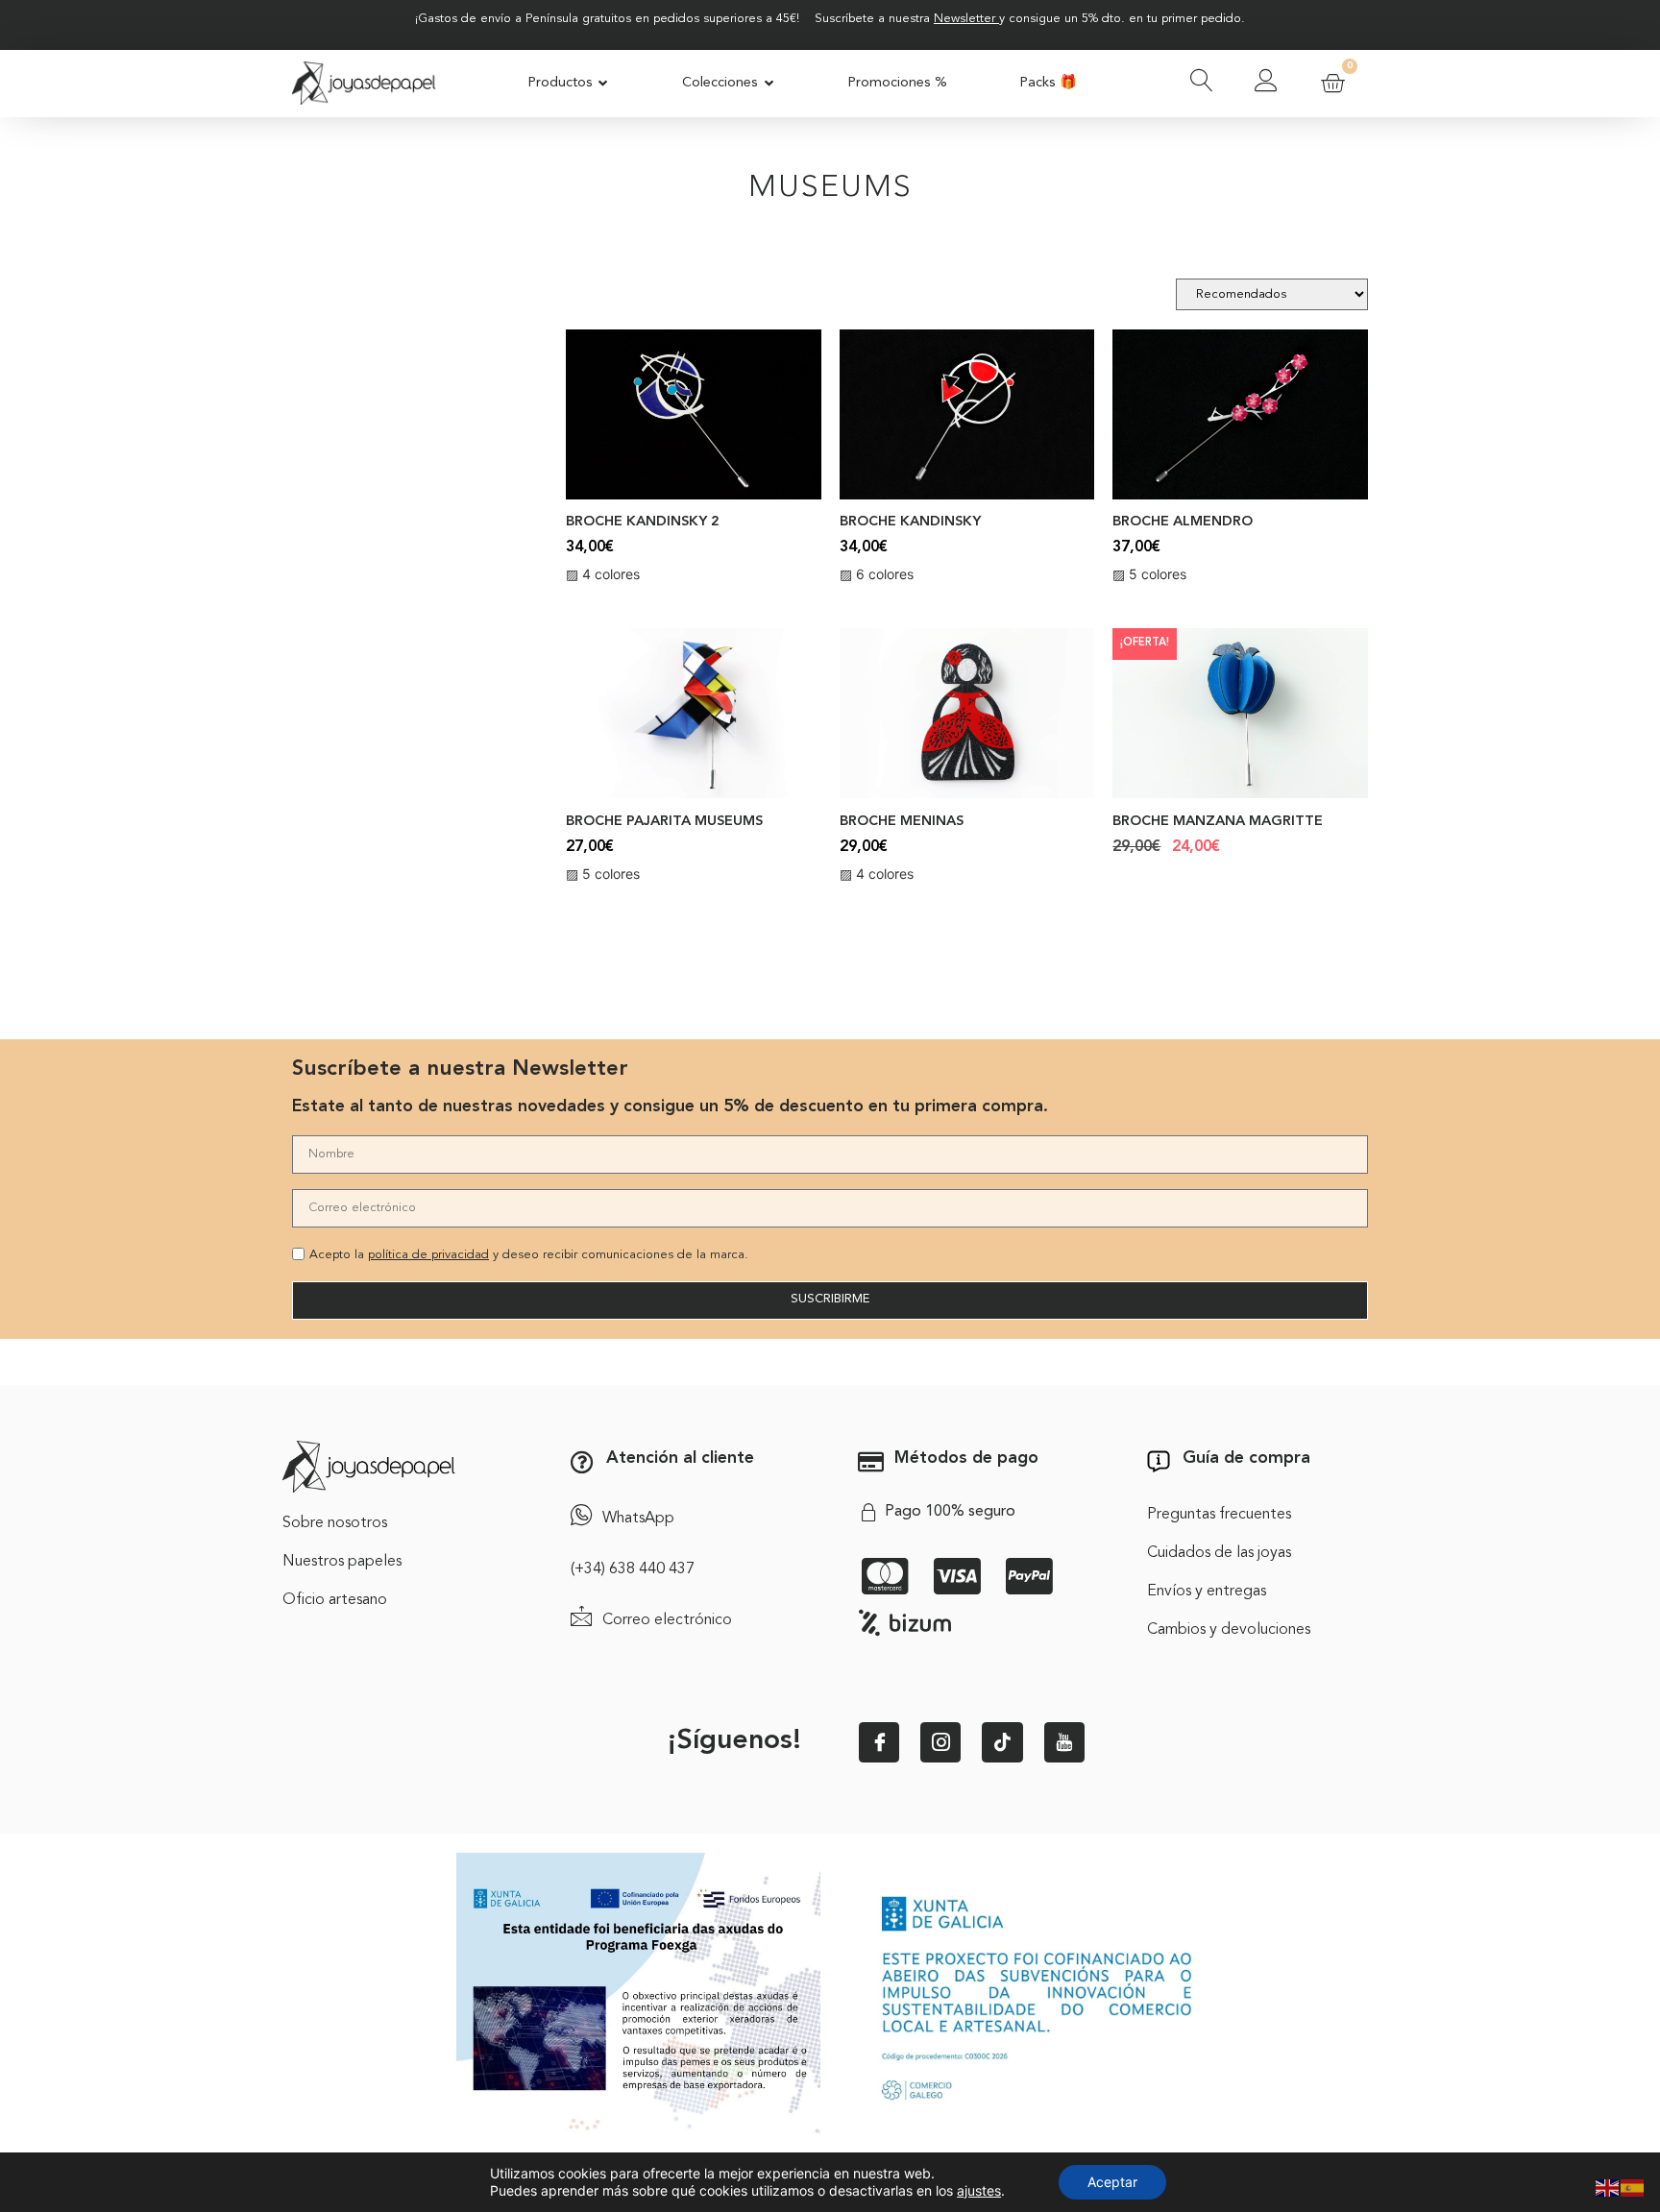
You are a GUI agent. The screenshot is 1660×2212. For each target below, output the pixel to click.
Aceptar (1112, 2182)
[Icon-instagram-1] (940, 1742)
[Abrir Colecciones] (769, 84)
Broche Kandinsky (910, 522)
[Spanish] (1633, 2186)
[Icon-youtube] (1064, 1742)
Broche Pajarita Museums (664, 822)
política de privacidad (428, 1255)
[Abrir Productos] (604, 84)
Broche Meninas (902, 822)
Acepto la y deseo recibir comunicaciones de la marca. (529, 1255)
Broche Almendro (1183, 522)
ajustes (979, 2190)
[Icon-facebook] (879, 1742)
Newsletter (964, 19)
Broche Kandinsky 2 (643, 522)
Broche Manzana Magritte (1218, 822)
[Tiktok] (1002, 1742)
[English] (1608, 2186)
